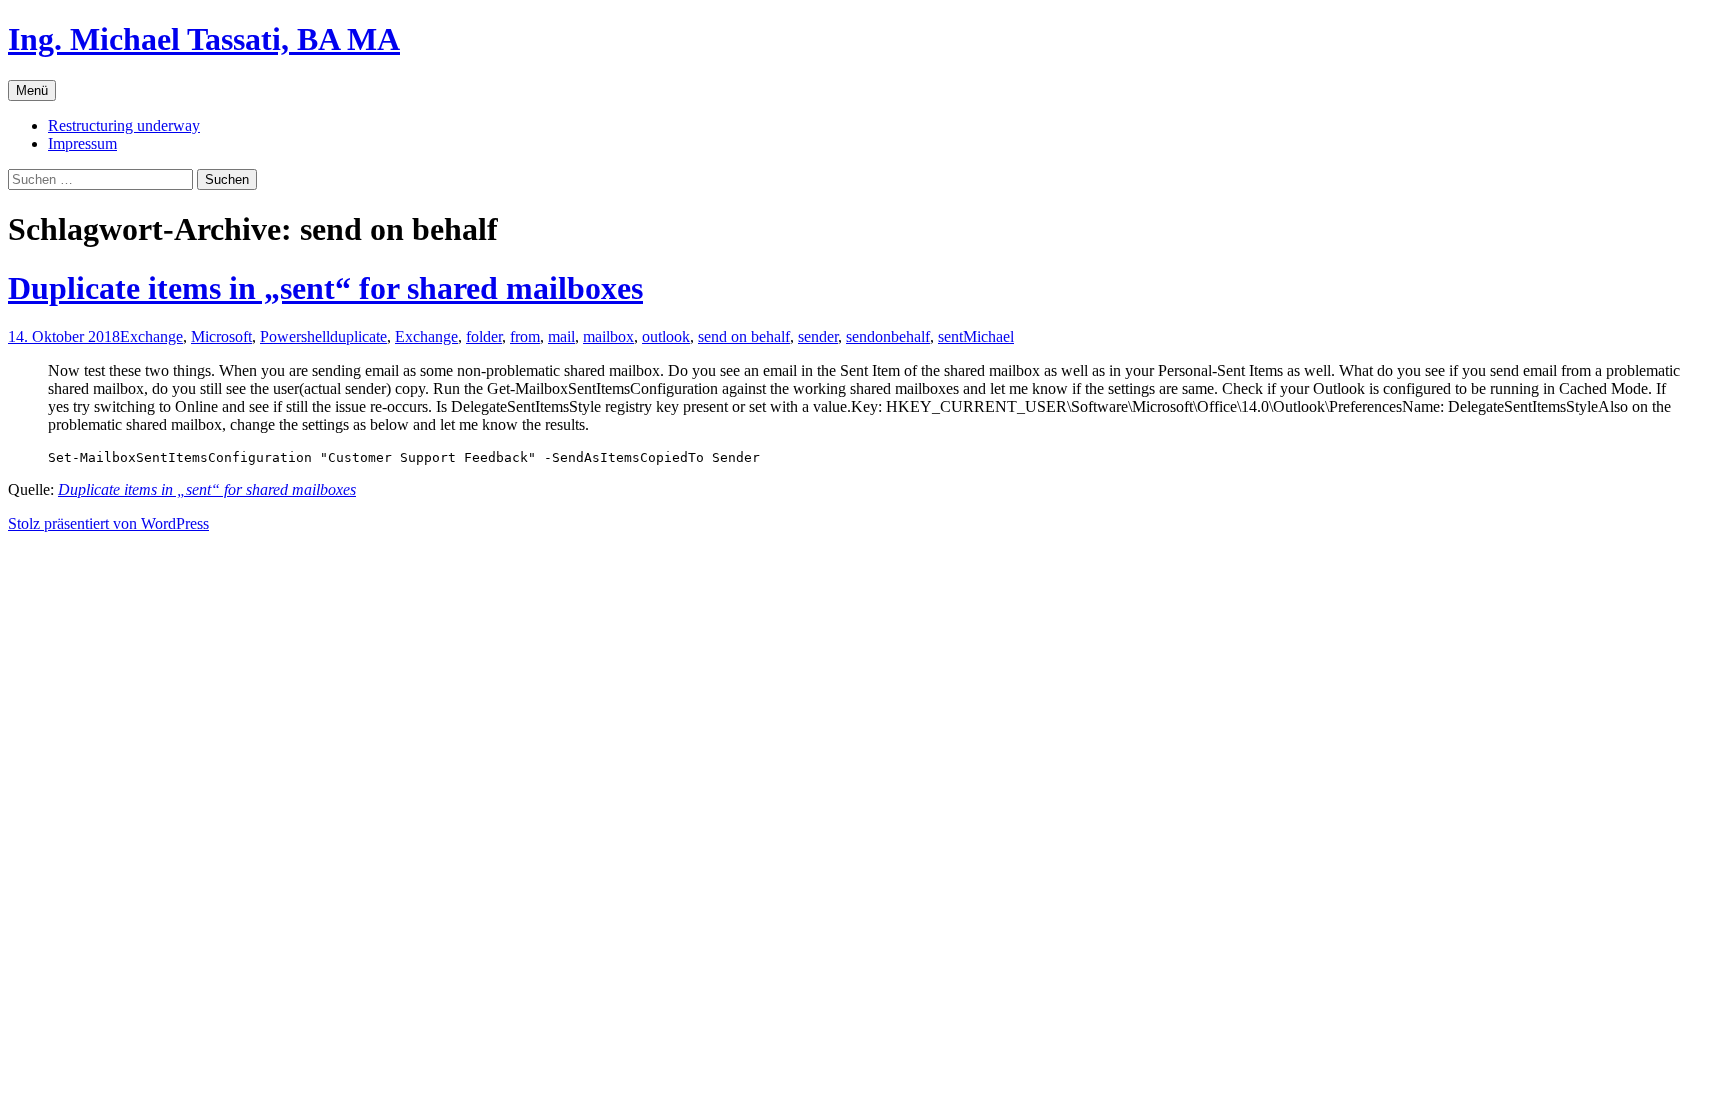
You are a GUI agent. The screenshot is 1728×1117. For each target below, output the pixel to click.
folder (484, 336)
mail (561, 336)
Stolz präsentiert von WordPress (108, 523)
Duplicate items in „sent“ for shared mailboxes (325, 288)
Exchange (151, 336)
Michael (988, 336)
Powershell (295, 336)
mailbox (608, 336)
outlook (666, 336)
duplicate (358, 336)
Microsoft (221, 336)
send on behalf (744, 336)
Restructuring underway (124, 125)
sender (818, 336)
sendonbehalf (888, 336)
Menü (32, 90)
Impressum (82, 143)
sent (950, 336)
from (525, 336)
